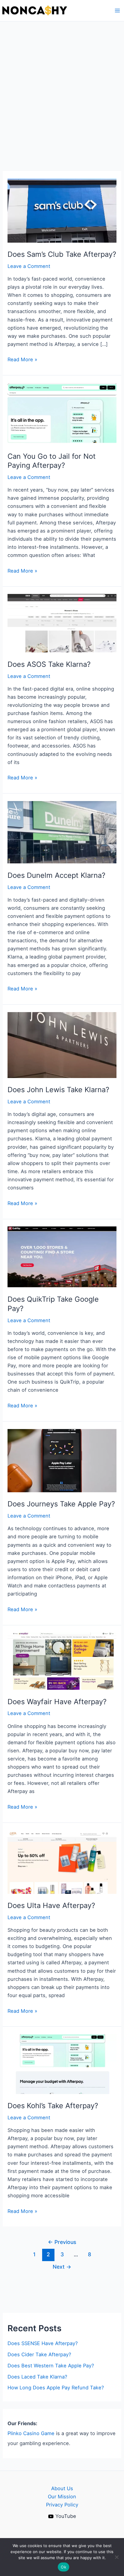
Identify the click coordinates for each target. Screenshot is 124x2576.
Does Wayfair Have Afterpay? (57, 1702)
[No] (116, 2557)
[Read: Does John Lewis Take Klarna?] (62, 1045)
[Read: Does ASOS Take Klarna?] (62, 623)
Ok (64, 2567)
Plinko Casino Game (31, 2433)
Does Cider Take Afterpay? (39, 2354)
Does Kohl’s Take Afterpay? (53, 2106)
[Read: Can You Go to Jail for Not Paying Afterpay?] (62, 413)
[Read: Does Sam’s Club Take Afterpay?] (62, 210)
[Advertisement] (62, 86)
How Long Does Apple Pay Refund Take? (56, 2388)
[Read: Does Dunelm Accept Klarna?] (62, 832)
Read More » (22, 360)
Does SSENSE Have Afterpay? (43, 2343)
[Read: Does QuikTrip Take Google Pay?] (62, 1257)
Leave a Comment (29, 266)
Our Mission (62, 2497)
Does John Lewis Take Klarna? (58, 1090)
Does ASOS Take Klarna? (49, 664)
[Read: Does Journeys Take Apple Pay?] (62, 1460)
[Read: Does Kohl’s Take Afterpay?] (62, 2064)
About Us (62, 2488)
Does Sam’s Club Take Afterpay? (62, 254)
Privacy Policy (62, 2505)
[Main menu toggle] (117, 11)
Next (62, 2267)
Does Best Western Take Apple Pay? (51, 2366)
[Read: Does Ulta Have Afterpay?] (62, 1862)
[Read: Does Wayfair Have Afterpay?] (62, 1661)
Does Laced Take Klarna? (37, 2377)
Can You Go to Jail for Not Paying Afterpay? (52, 461)
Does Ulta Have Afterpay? (51, 1905)
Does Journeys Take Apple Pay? (61, 1504)
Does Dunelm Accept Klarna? (56, 875)
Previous (62, 2242)
